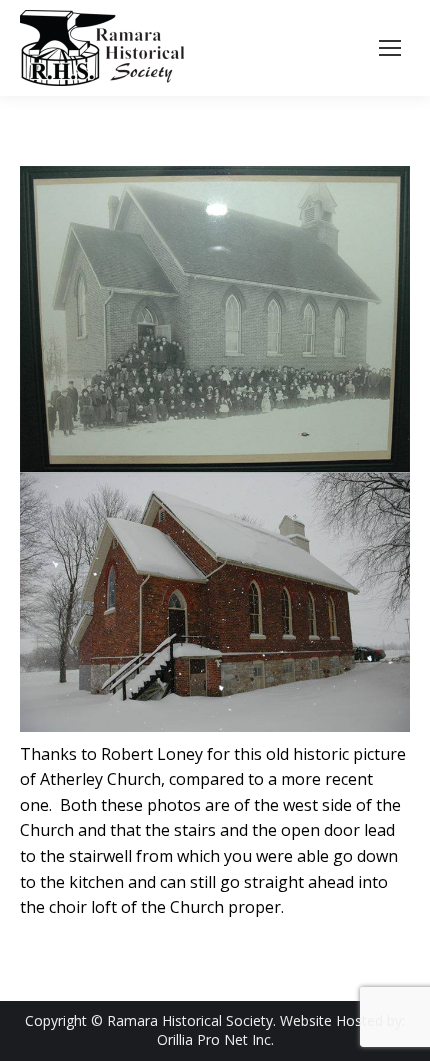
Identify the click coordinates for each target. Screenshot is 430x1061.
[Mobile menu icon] (390, 48)
